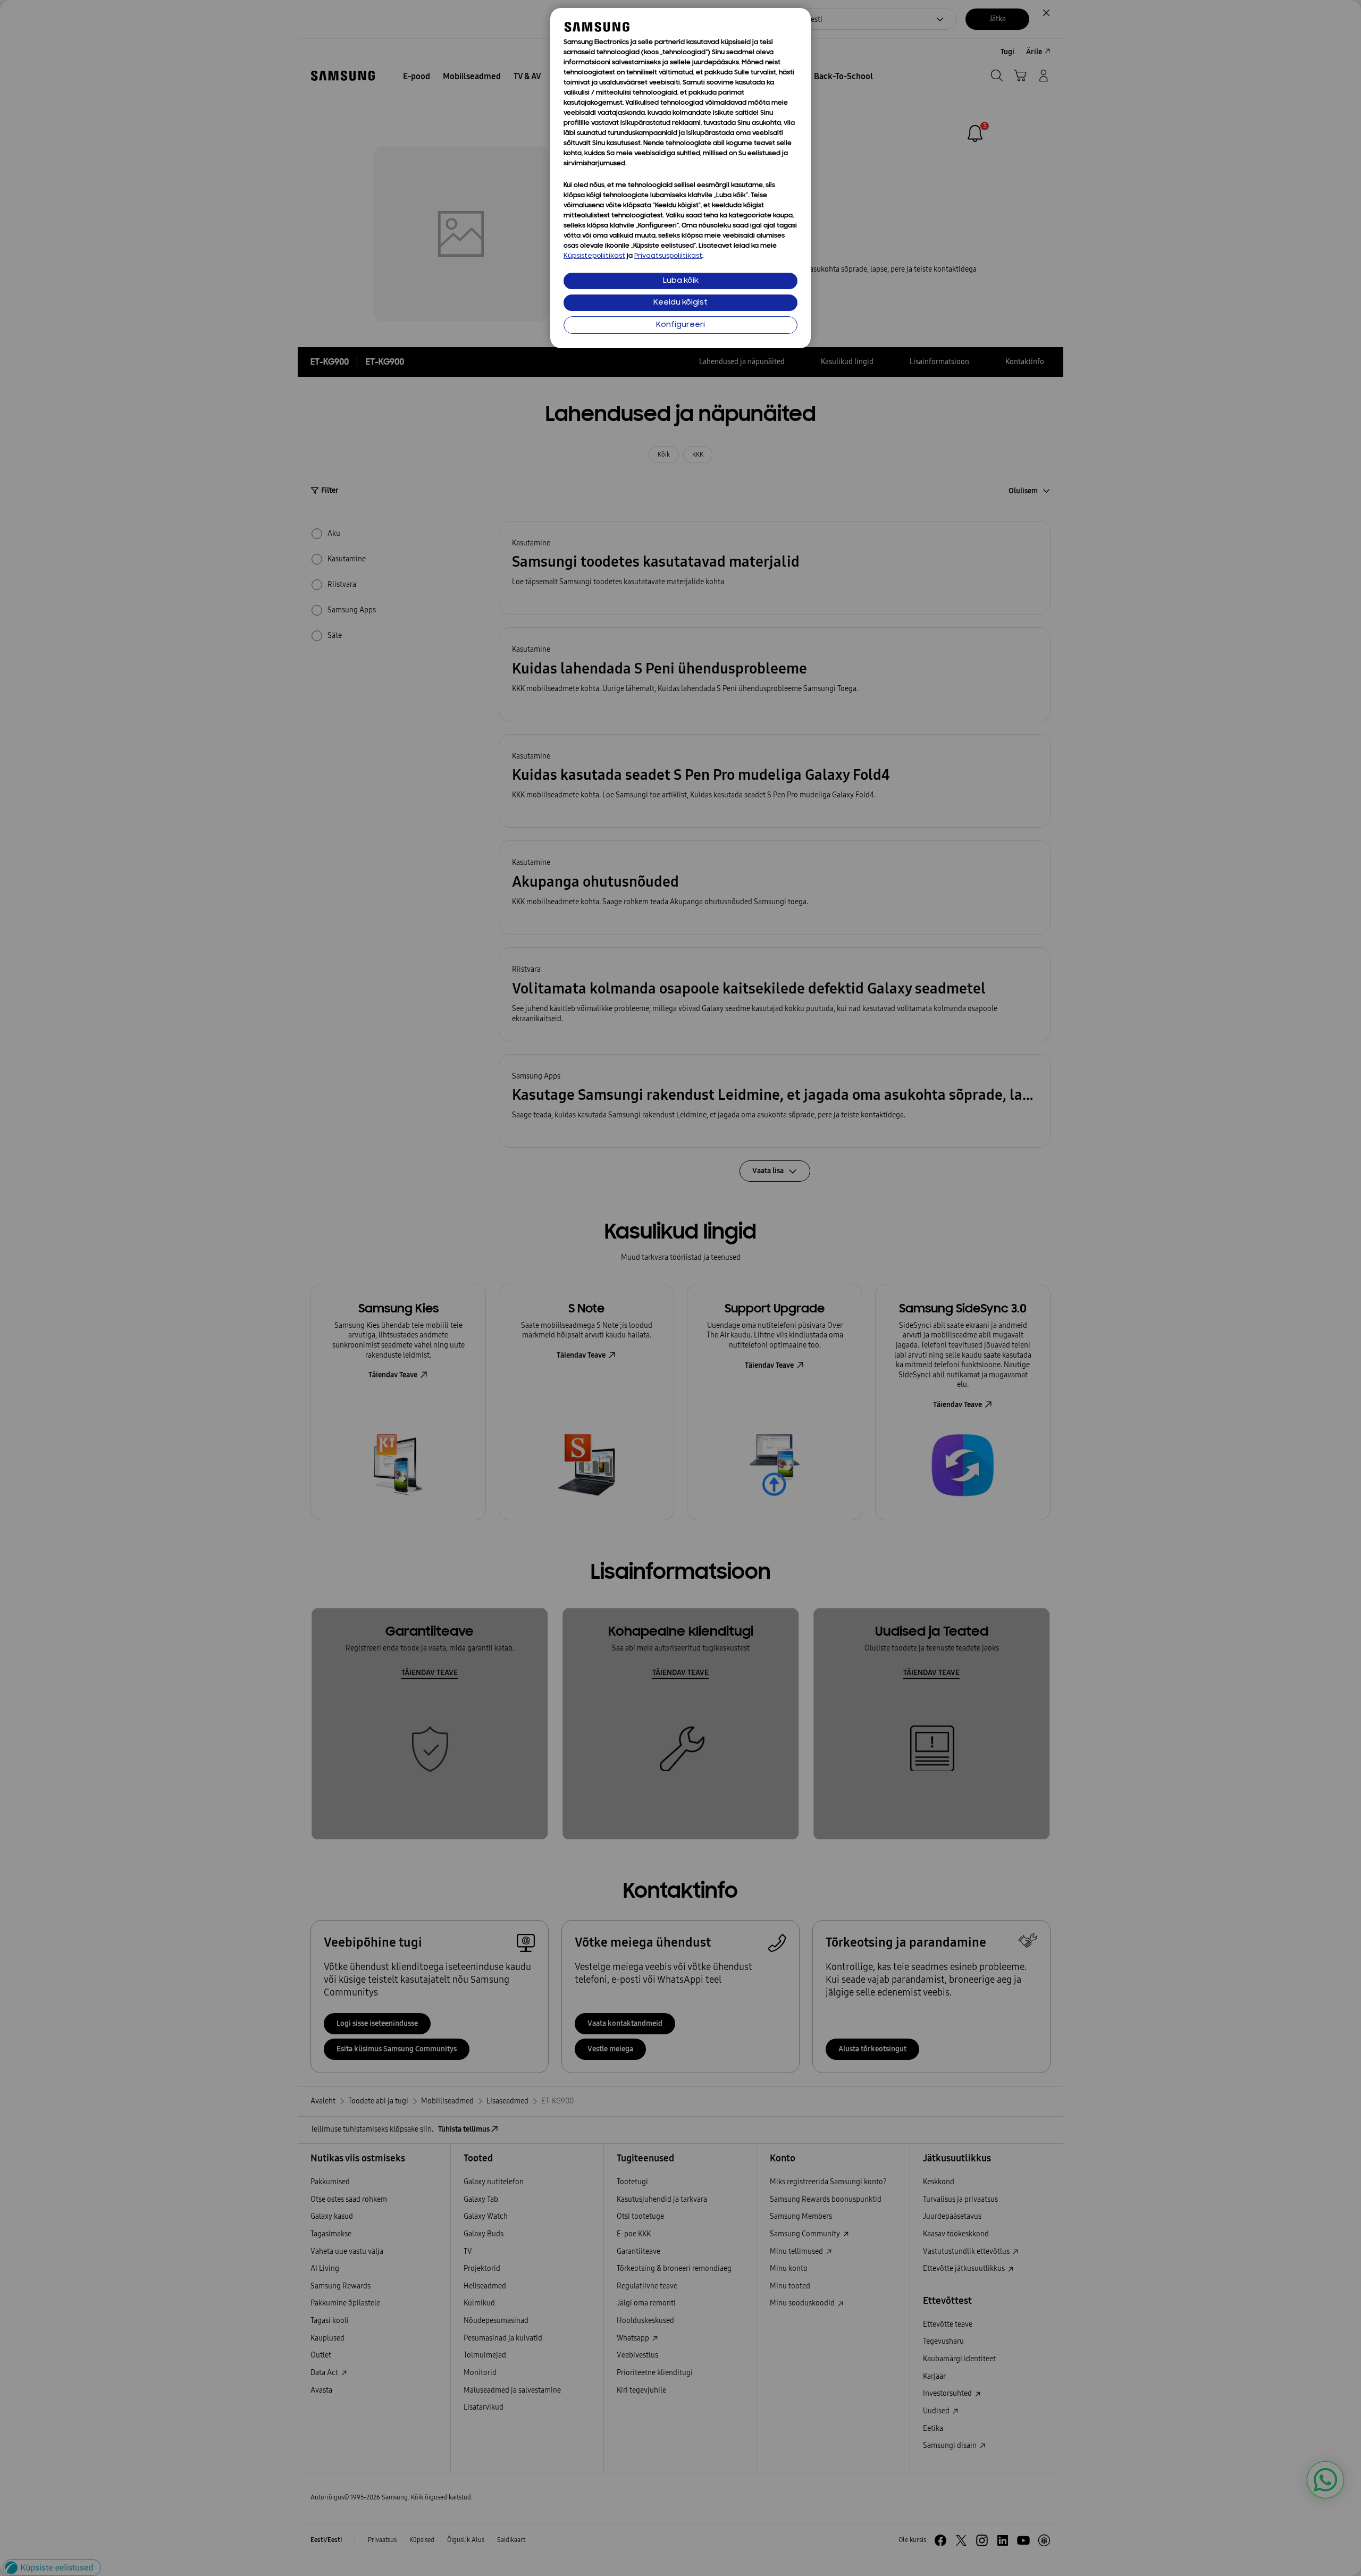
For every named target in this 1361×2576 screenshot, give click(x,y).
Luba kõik (681, 281)
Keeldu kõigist (680, 303)
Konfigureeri (680, 325)
